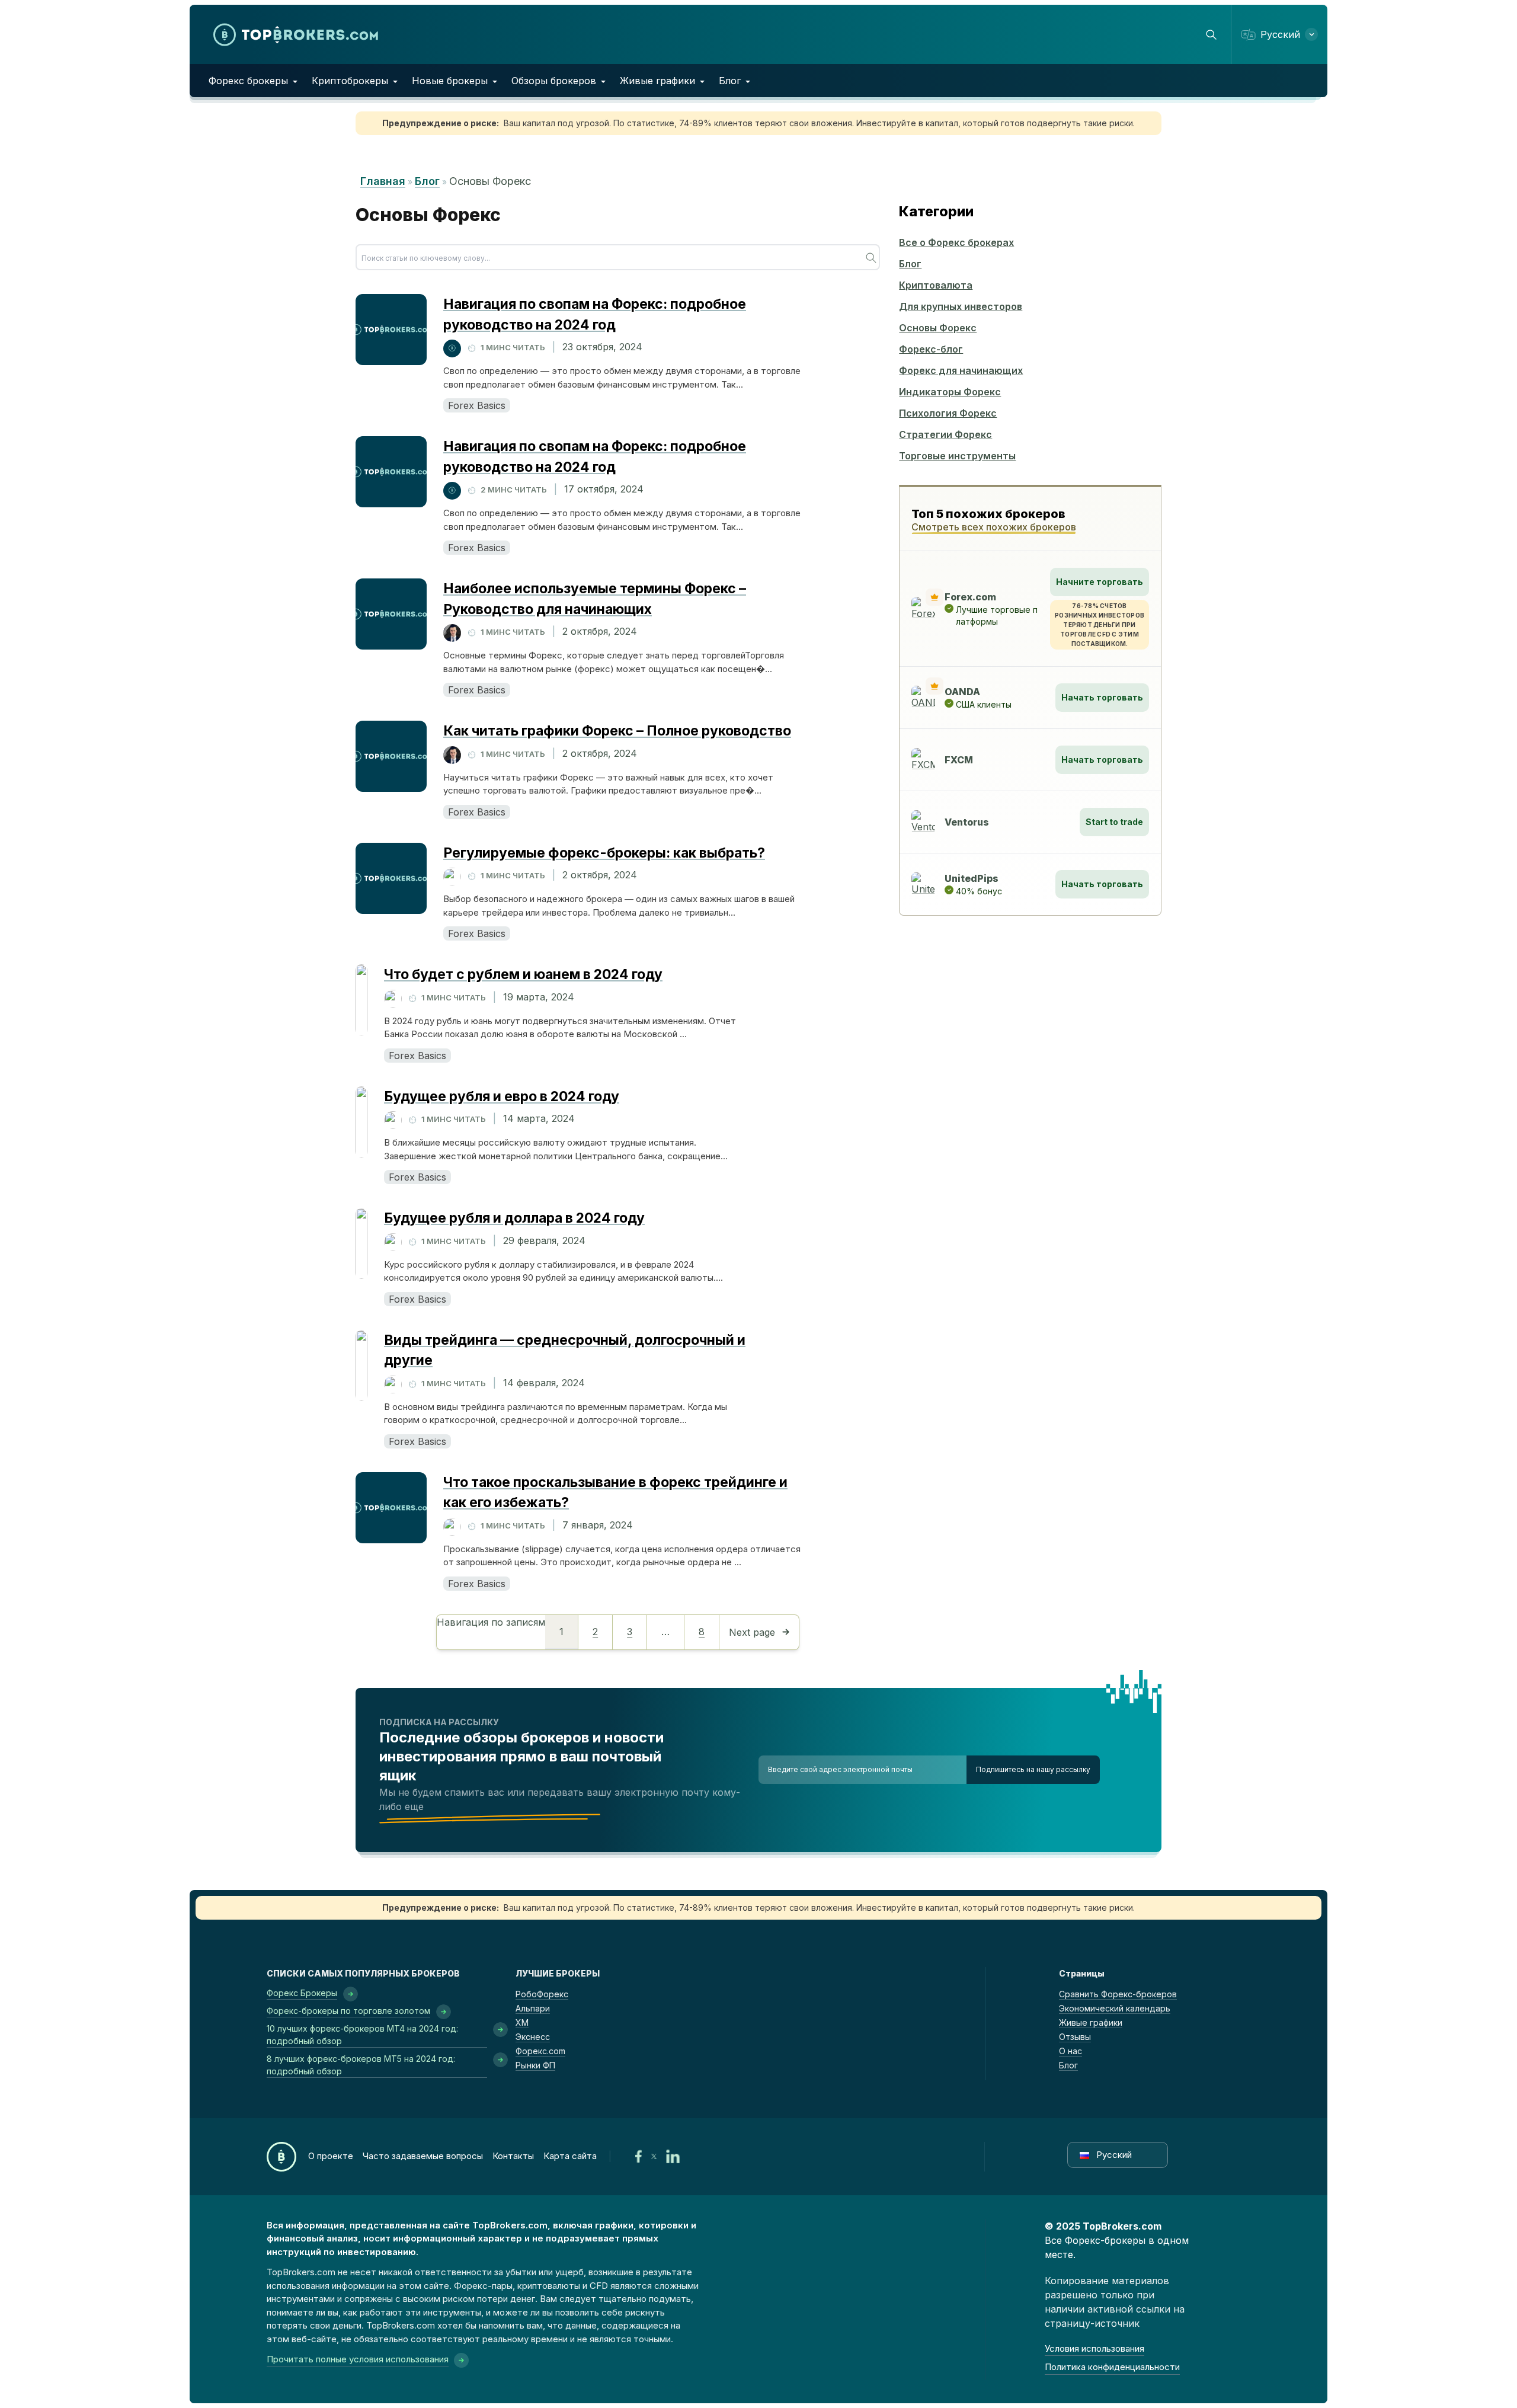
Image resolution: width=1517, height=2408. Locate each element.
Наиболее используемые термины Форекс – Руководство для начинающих (595, 599)
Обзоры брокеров (554, 81)
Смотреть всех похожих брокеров (994, 527)
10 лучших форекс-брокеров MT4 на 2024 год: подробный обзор (362, 2035)
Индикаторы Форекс (950, 392)
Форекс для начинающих (961, 370)
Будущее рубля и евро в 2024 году (502, 1096)
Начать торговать (1102, 697)
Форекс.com (540, 2051)
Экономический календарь (1115, 2008)
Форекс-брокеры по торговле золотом (348, 2011)
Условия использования (1094, 2348)
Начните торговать (1100, 582)
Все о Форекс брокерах (956, 242)
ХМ (522, 2022)
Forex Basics (477, 405)
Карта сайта (570, 2156)
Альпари (533, 2008)
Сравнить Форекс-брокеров (1118, 1994)
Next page (752, 1632)
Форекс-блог (931, 349)
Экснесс (533, 2037)
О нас (1070, 2051)
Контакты (513, 2156)
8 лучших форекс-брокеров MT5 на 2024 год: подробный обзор (361, 2065)
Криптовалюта (936, 285)
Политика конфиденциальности (1112, 2367)
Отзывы (1075, 2037)
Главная (383, 181)
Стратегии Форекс (945, 434)
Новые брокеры (450, 81)
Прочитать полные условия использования (358, 2359)
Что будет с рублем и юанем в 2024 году (523, 974)
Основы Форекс (938, 328)
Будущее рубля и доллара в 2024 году (514, 1218)
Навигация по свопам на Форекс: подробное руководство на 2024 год (595, 314)
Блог (730, 81)
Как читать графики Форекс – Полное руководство (617, 731)
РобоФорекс (542, 1994)
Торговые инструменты (957, 456)
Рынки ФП (535, 2065)
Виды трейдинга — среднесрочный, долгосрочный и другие (565, 1350)
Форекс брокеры (248, 81)
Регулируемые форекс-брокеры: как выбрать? (604, 853)
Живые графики (657, 81)
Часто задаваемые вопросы (423, 2156)
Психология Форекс (948, 413)
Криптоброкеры (350, 81)
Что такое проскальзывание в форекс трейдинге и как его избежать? (615, 1493)
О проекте (331, 2156)
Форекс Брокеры (302, 1993)
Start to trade (1114, 822)
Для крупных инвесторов (961, 306)
